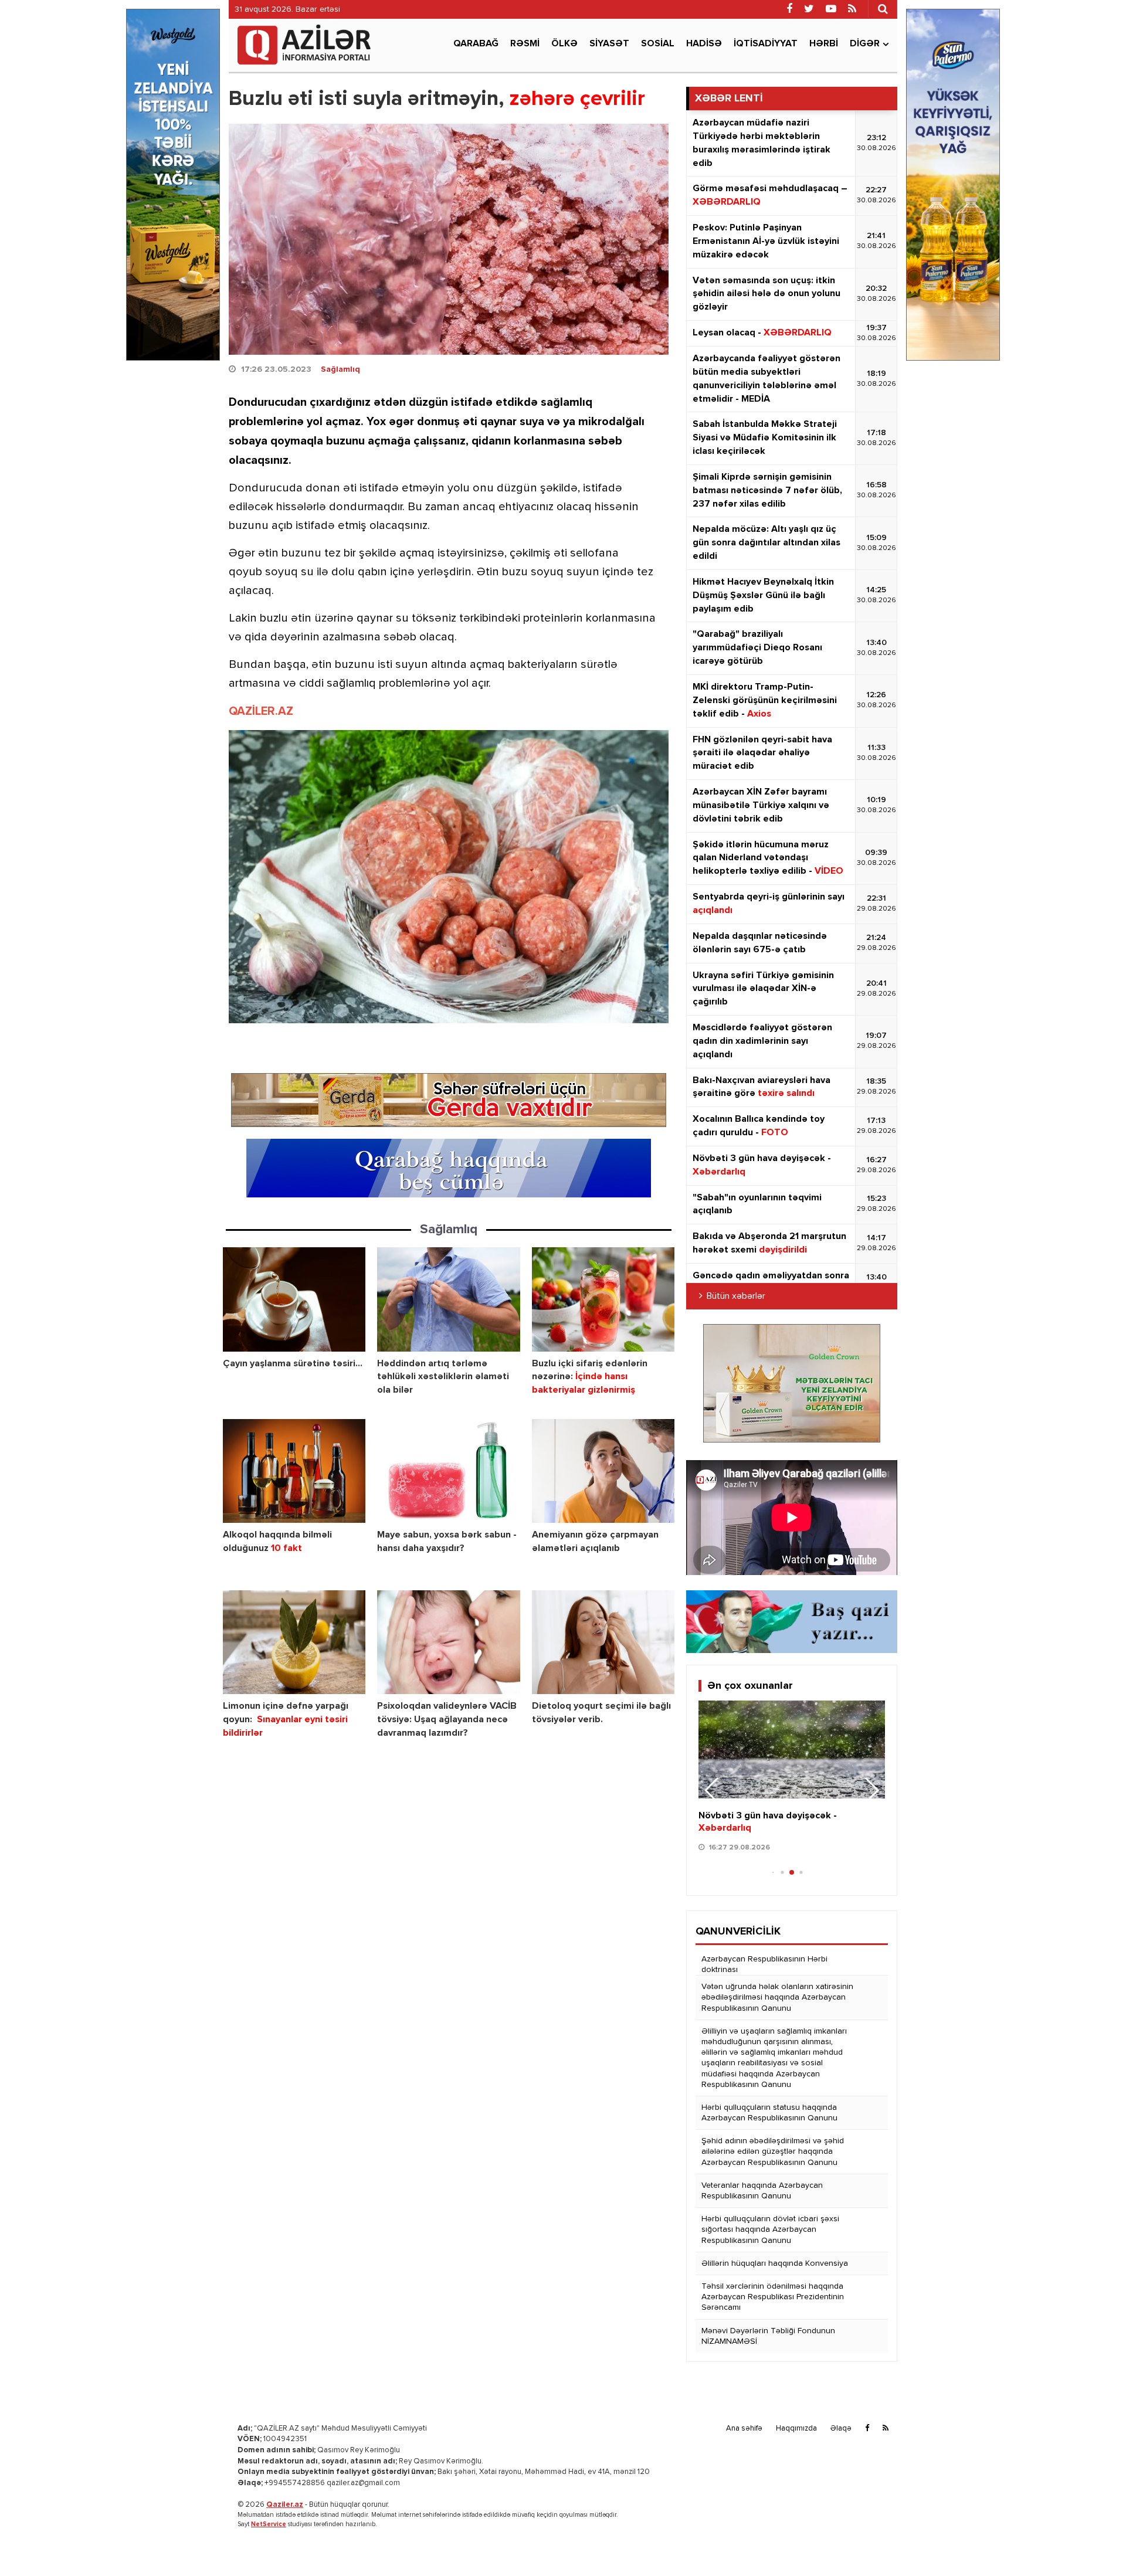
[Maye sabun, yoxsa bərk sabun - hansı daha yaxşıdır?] (448, 1471)
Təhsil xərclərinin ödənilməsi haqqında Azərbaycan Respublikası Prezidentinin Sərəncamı (773, 2297)
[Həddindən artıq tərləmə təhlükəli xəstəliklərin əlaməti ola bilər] (448, 1299)
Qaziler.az (285, 2505)
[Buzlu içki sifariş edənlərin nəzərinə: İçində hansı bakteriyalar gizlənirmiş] (603, 1299)
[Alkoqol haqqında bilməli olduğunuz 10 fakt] (294, 1471)
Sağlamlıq (340, 369)
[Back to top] (1093, 2543)
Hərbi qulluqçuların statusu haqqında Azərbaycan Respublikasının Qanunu (769, 2113)
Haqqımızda (796, 2429)
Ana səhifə (744, 2429)
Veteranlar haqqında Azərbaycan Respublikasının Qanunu (762, 2191)
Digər (865, 44)
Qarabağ (476, 44)
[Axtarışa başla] (883, 9)
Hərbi (824, 44)
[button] (871, 1790)
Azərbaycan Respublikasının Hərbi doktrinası (764, 1964)
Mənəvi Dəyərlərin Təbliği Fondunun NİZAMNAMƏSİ (768, 2336)
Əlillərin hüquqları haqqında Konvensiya (775, 2263)
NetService (269, 2524)
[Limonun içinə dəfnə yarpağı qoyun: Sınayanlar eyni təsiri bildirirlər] (294, 1642)
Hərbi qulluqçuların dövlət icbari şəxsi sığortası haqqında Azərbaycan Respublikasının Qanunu (770, 2229)
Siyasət (609, 44)
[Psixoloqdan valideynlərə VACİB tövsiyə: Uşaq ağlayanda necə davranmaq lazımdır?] (448, 1642)
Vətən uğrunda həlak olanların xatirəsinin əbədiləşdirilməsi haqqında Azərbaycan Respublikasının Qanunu (777, 1997)
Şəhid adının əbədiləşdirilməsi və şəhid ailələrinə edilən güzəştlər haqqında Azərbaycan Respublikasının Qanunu (773, 2151)
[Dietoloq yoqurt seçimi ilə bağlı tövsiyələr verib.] (603, 1642)
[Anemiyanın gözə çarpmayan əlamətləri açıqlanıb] (603, 1471)
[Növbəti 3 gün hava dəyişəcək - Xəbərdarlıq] (792, 1749)
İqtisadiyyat (766, 44)
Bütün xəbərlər (736, 1297)
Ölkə (564, 44)
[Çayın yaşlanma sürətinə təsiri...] (294, 1299)
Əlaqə (841, 2429)
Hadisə (704, 44)
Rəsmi (525, 44)
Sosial (658, 44)
